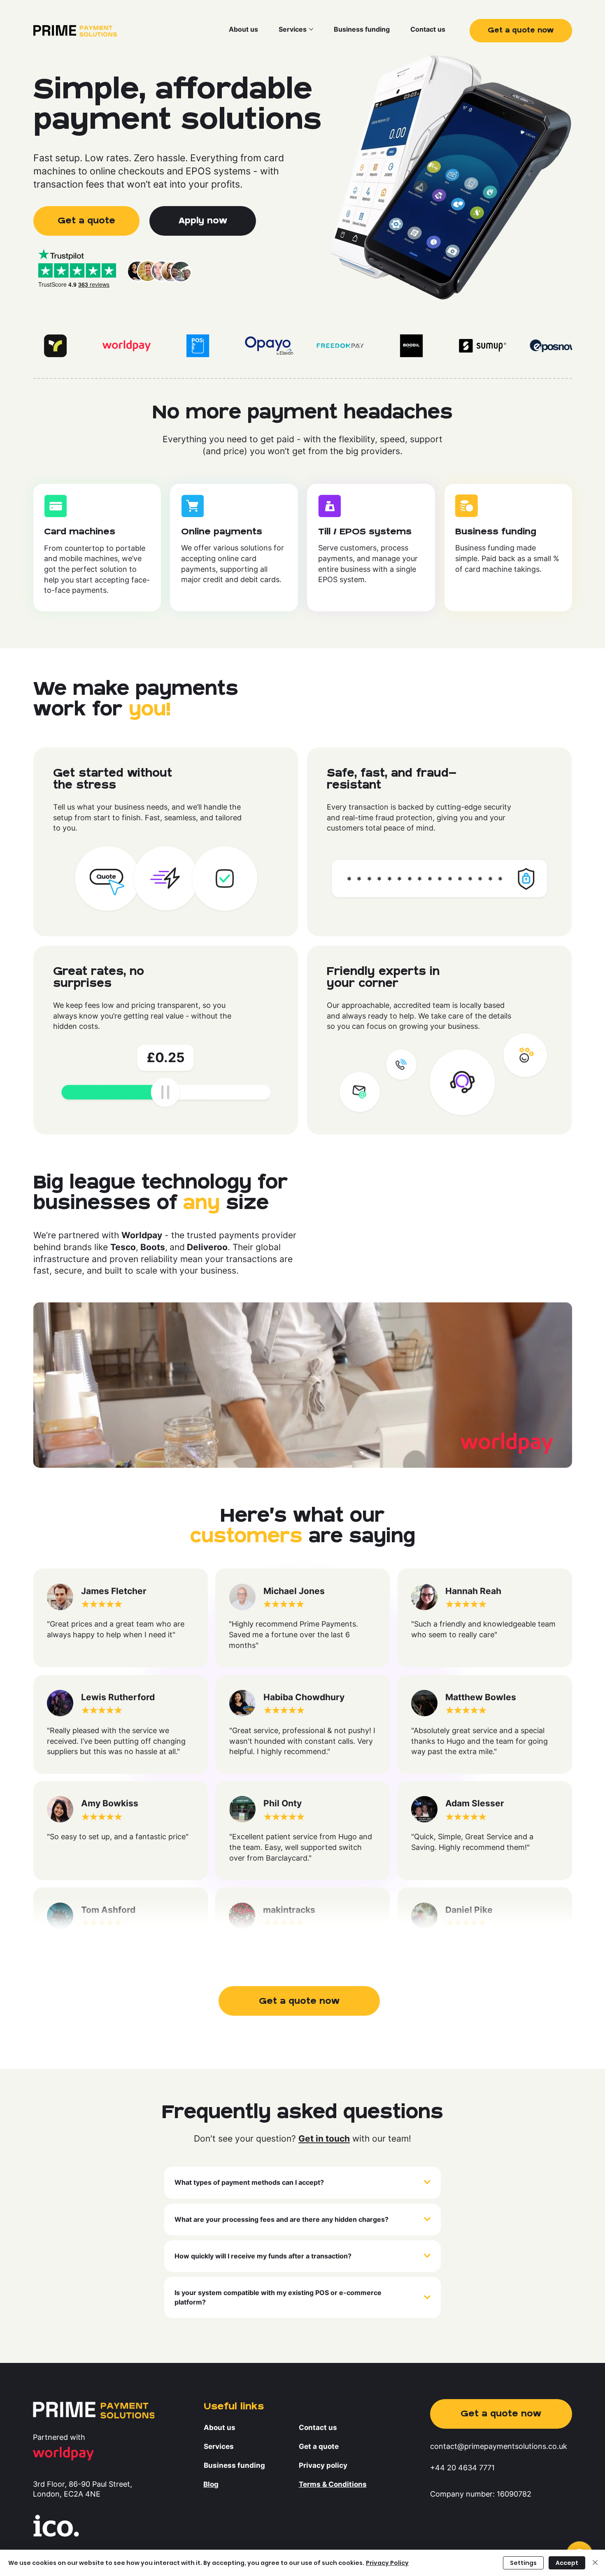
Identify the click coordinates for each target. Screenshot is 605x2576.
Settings (523, 2563)
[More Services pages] (311, 29)
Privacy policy (323, 2465)
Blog (211, 2484)
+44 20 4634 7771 (462, 2467)
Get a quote (319, 2446)
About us (220, 2427)
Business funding (234, 2465)
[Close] (595, 2563)
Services (219, 2446)
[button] (299, 2001)
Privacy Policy (387, 2563)
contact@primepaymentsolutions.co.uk (499, 2446)
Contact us (318, 2427)
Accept (567, 2563)
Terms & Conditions (333, 2484)
